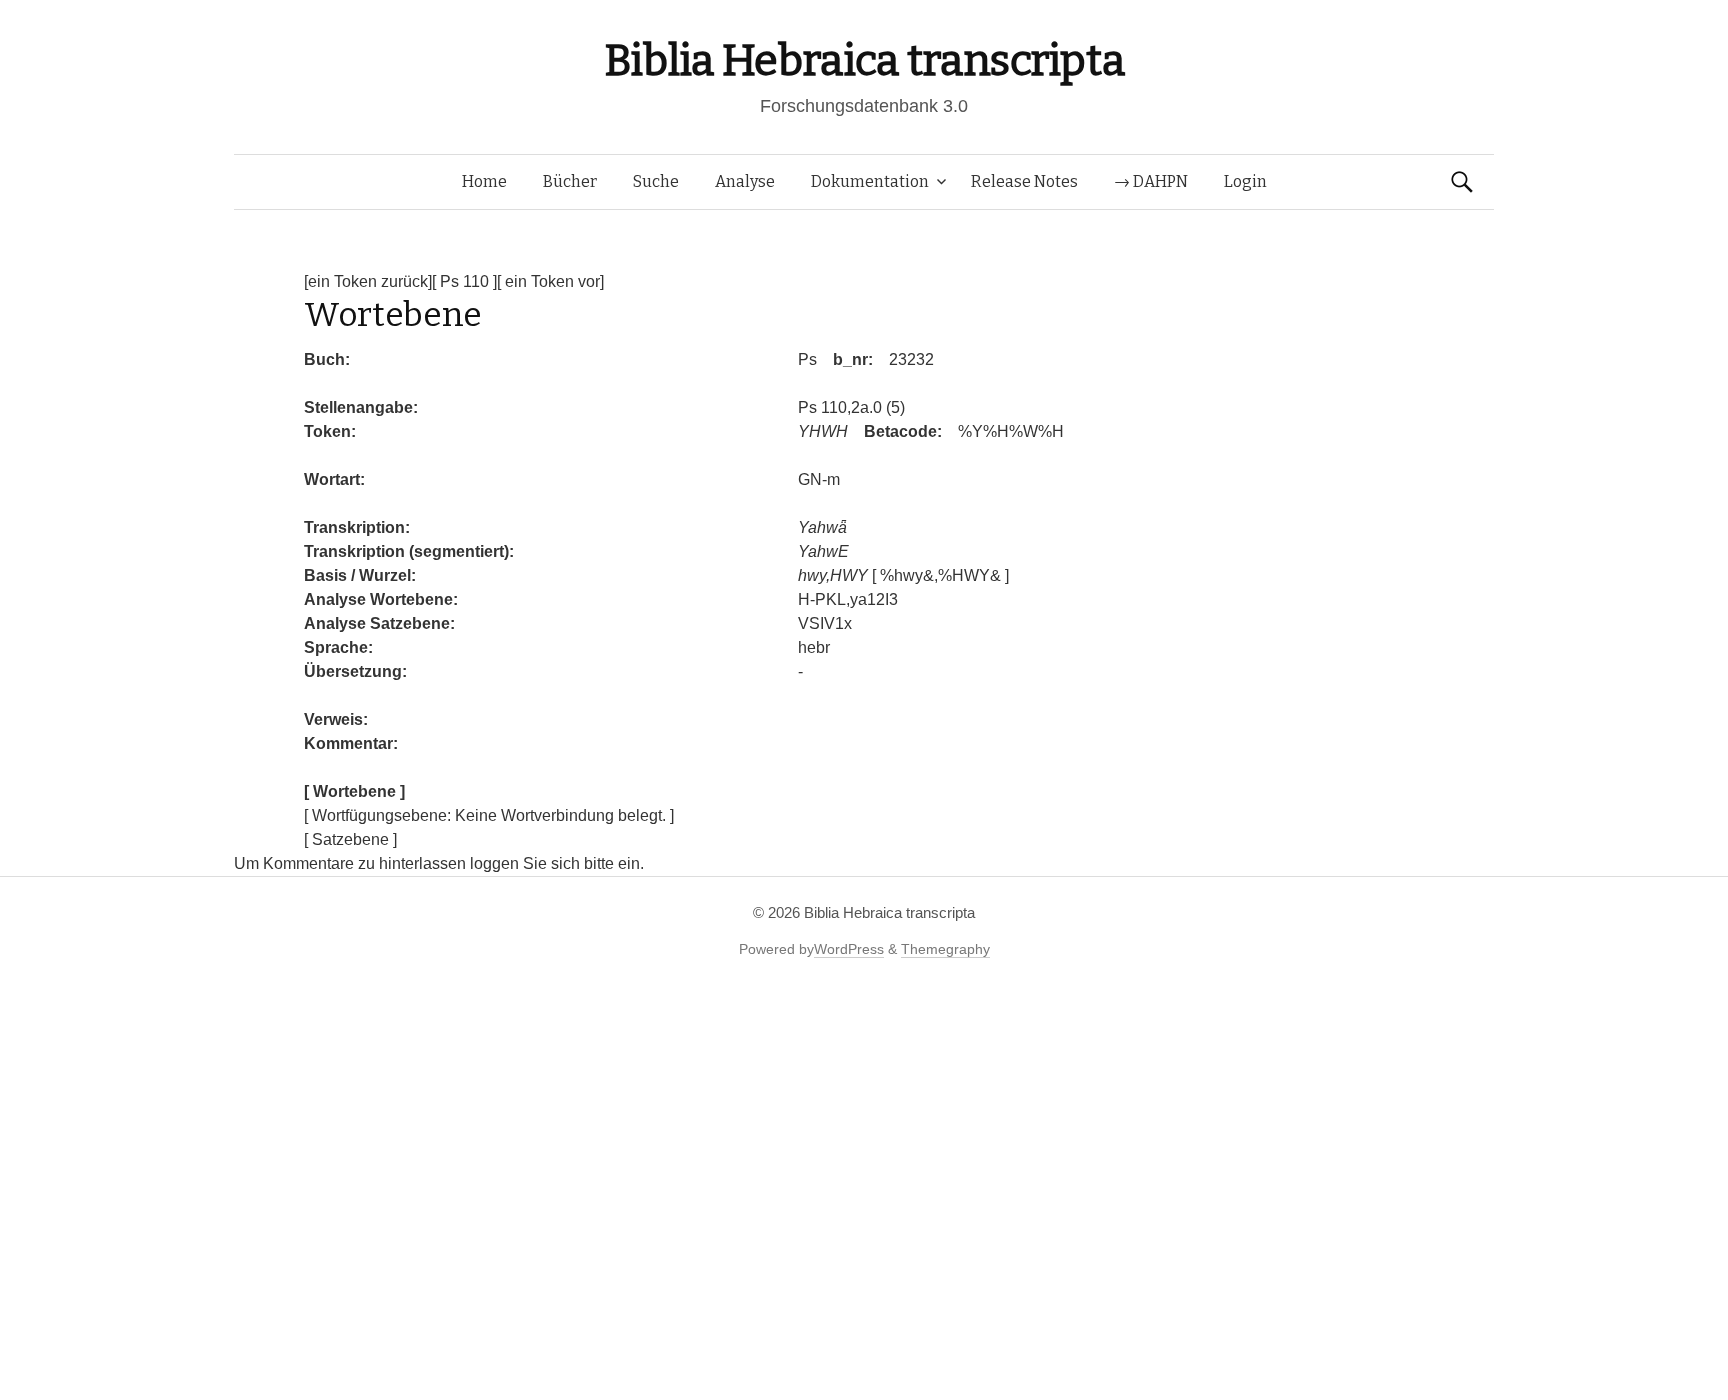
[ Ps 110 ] (464, 281)
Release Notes (1024, 181)
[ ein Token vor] (550, 281)
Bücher (570, 181)
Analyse (745, 181)
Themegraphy (945, 949)
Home (484, 181)
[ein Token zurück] (368, 281)
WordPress (849, 949)
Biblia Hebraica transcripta (864, 60)
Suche (656, 181)
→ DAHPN (1151, 181)
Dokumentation (870, 181)
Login (1245, 181)
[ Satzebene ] (350, 839)
